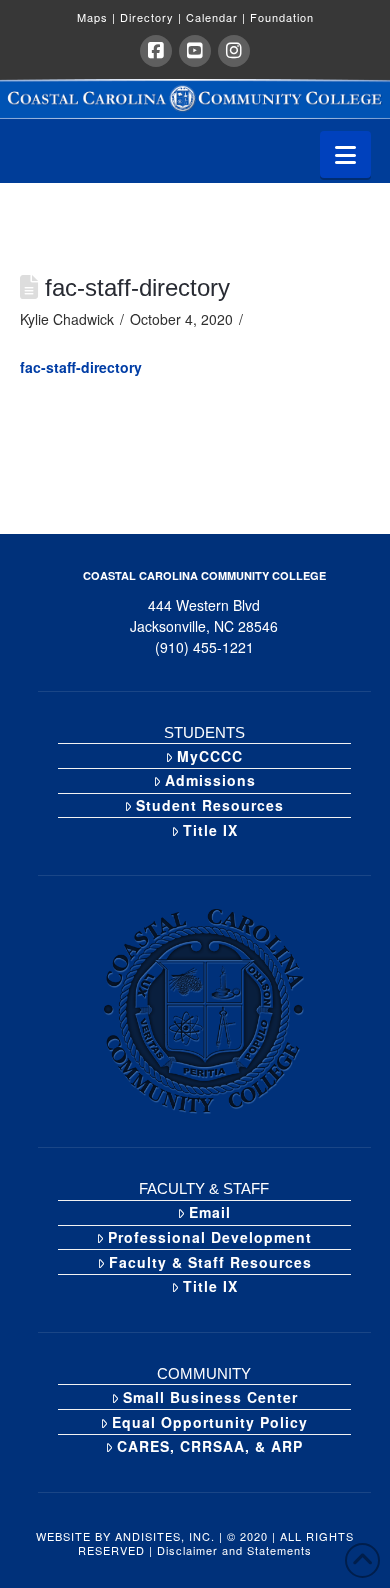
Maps (96, 17)
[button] (345, 154)
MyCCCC (210, 756)
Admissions (210, 780)
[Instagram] (234, 51)
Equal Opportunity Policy (210, 1422)
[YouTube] (195, 51)
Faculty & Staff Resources (210, 1262)
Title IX (210, 830)
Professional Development (210, 1237)
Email (210, 1212)
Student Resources (210, 805)
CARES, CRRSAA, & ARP (210, 1446)
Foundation (282, 17)
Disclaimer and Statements (234, 1550)
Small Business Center (210, 1397)
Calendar (216, 17)
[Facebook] (156, 51)
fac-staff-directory (81, 367)
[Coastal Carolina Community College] (195, 98)
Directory (151, 17)
